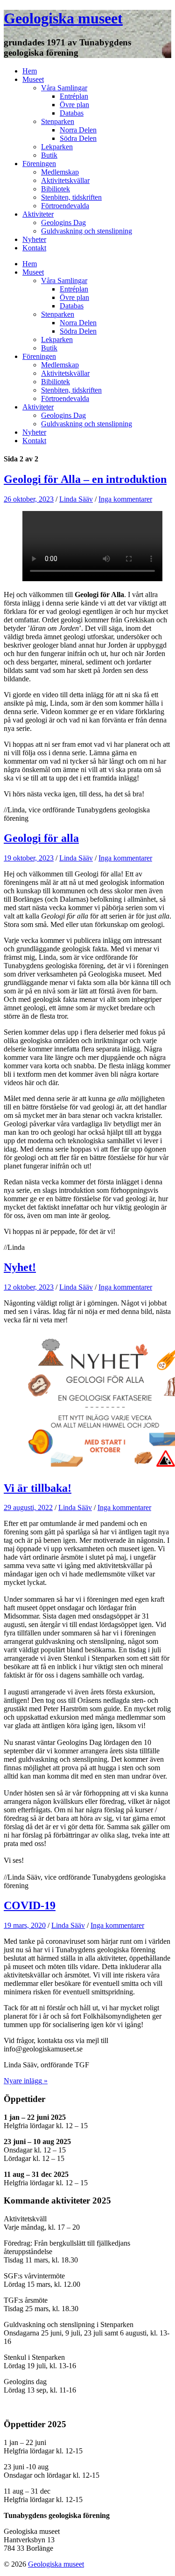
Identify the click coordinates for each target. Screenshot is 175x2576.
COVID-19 (30, 1905)
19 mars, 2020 (25, 1925)
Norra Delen (78, 130)
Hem (30, 71)
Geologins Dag (63, 223)
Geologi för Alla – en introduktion (85, 479)
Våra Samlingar (64, 88)
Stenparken (58, 121)
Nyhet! (20, 1267)
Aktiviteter (38, 214)
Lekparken (57, 147)
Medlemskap (60, 172)
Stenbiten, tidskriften (71, 197)
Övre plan (74, 105)
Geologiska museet (63, 18)
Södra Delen (78, 138)
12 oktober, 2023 (29, 1287)
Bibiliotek (56, 189)
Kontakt (34, 248)
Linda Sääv (76, 499)
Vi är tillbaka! (38, 1488)
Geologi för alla (41, 838)
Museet (33, 79)
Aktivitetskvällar (65, 180)
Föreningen (39, 164)
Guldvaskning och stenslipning (87, 231)
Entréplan (74, 96)
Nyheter (34, 239)
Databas (72, 113)
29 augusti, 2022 (28, 1507)
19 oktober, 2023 (29, 858)
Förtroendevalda (65, 206)
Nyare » (26, 2081)
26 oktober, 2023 (29, 499)
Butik (49, 155)
